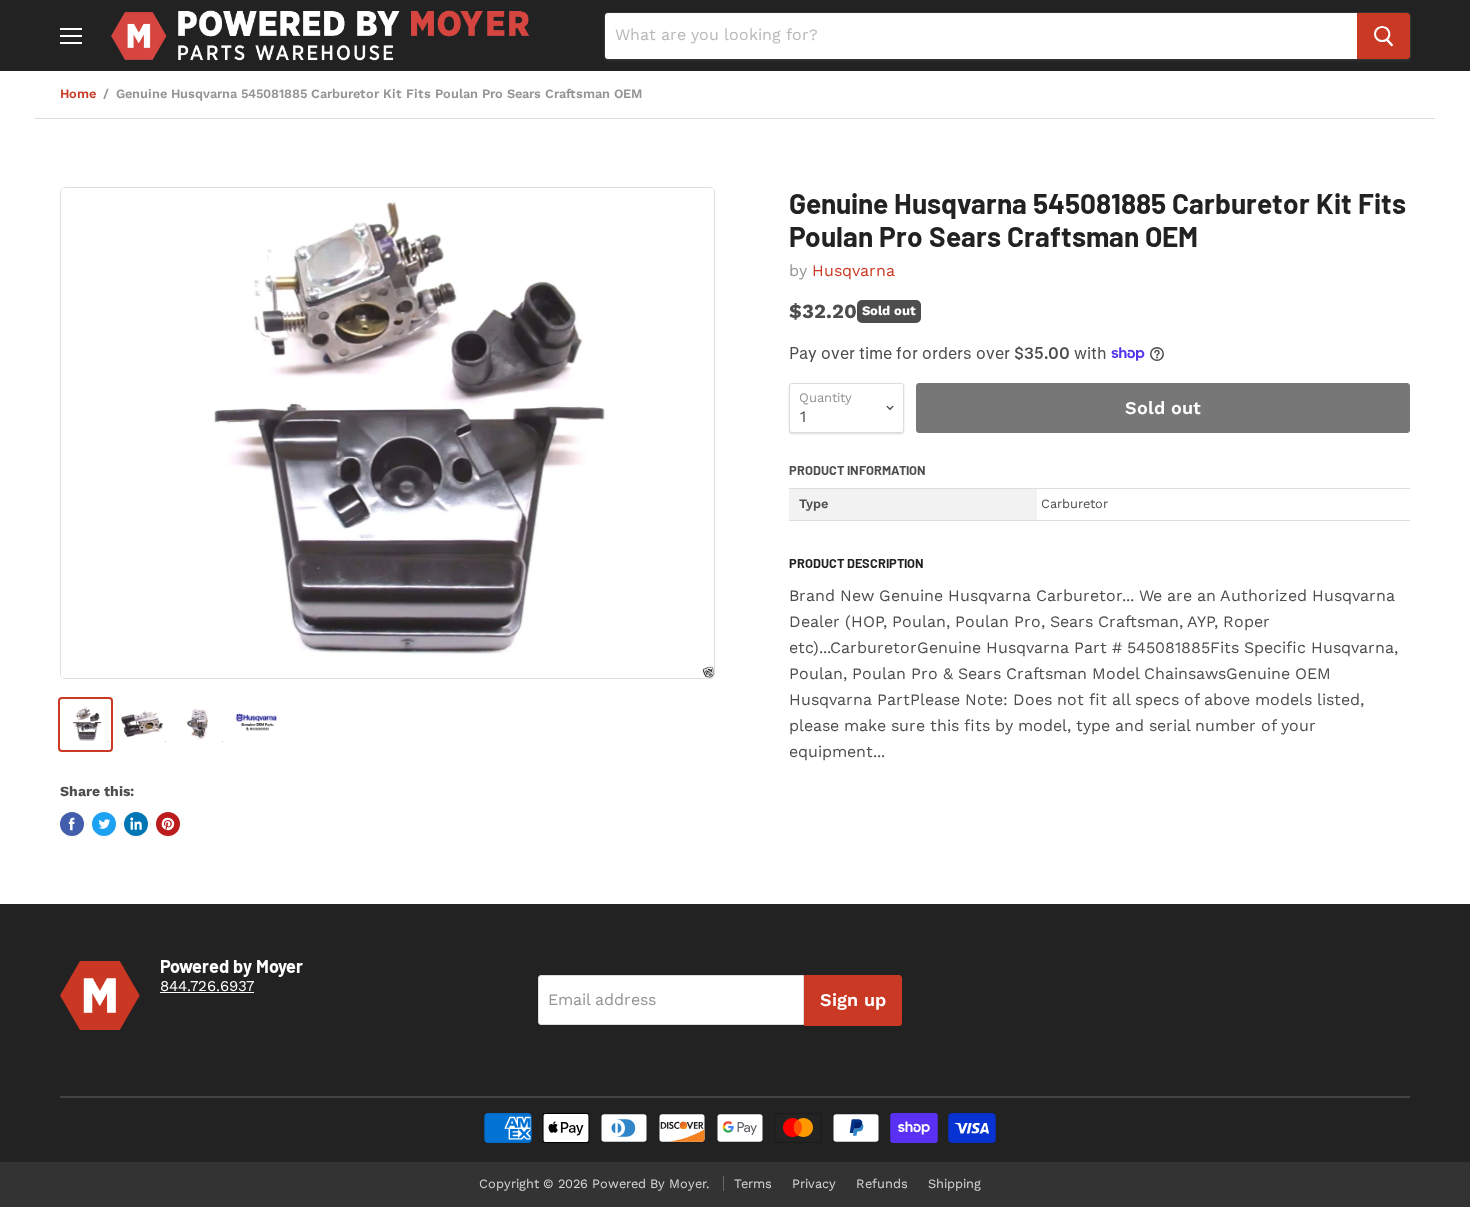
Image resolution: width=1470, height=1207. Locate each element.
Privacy (814, 1183)
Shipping (954, 1183)
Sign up (853, 999)
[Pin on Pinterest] (168, 824)
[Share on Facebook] (72, 824)
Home (78, 94)
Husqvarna (853, 270)
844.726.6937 (207, 986)
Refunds (882, 1183)
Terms (753, 1183)
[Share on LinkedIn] (136, 824)
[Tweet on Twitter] (104, 824)
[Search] (1383, 36)
